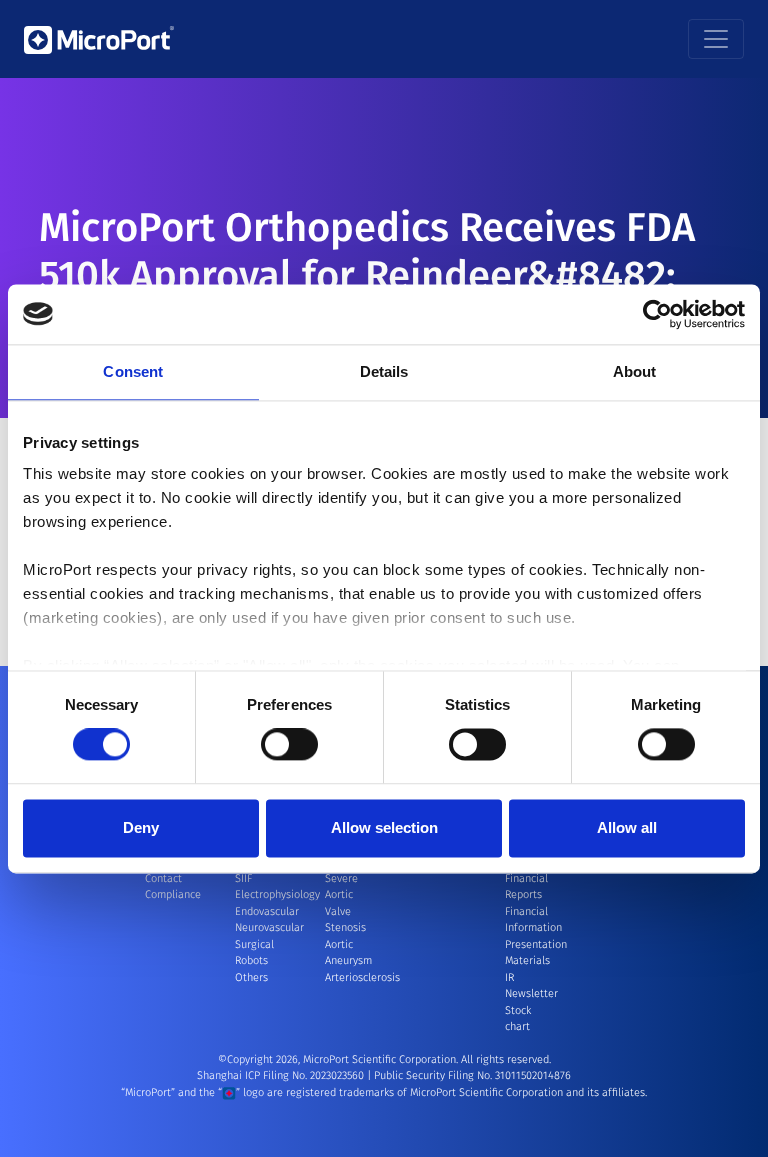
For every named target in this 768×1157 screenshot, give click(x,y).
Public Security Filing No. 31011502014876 (472, 1075)
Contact (163, 878)
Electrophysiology (277, 894)
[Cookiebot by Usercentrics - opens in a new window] (657, 314)
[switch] (289, 745)
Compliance (173, 894)
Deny (141, 827)
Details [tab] (384, 371)
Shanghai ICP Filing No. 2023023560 (282, 1075)
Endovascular (267, 911)
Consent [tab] (133, 371)
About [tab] (635, 371)
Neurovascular (269, 927)
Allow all (627, 827)
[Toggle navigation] (716, 39)
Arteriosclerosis (362, 977)
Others (251, 977)
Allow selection (384, 827)
